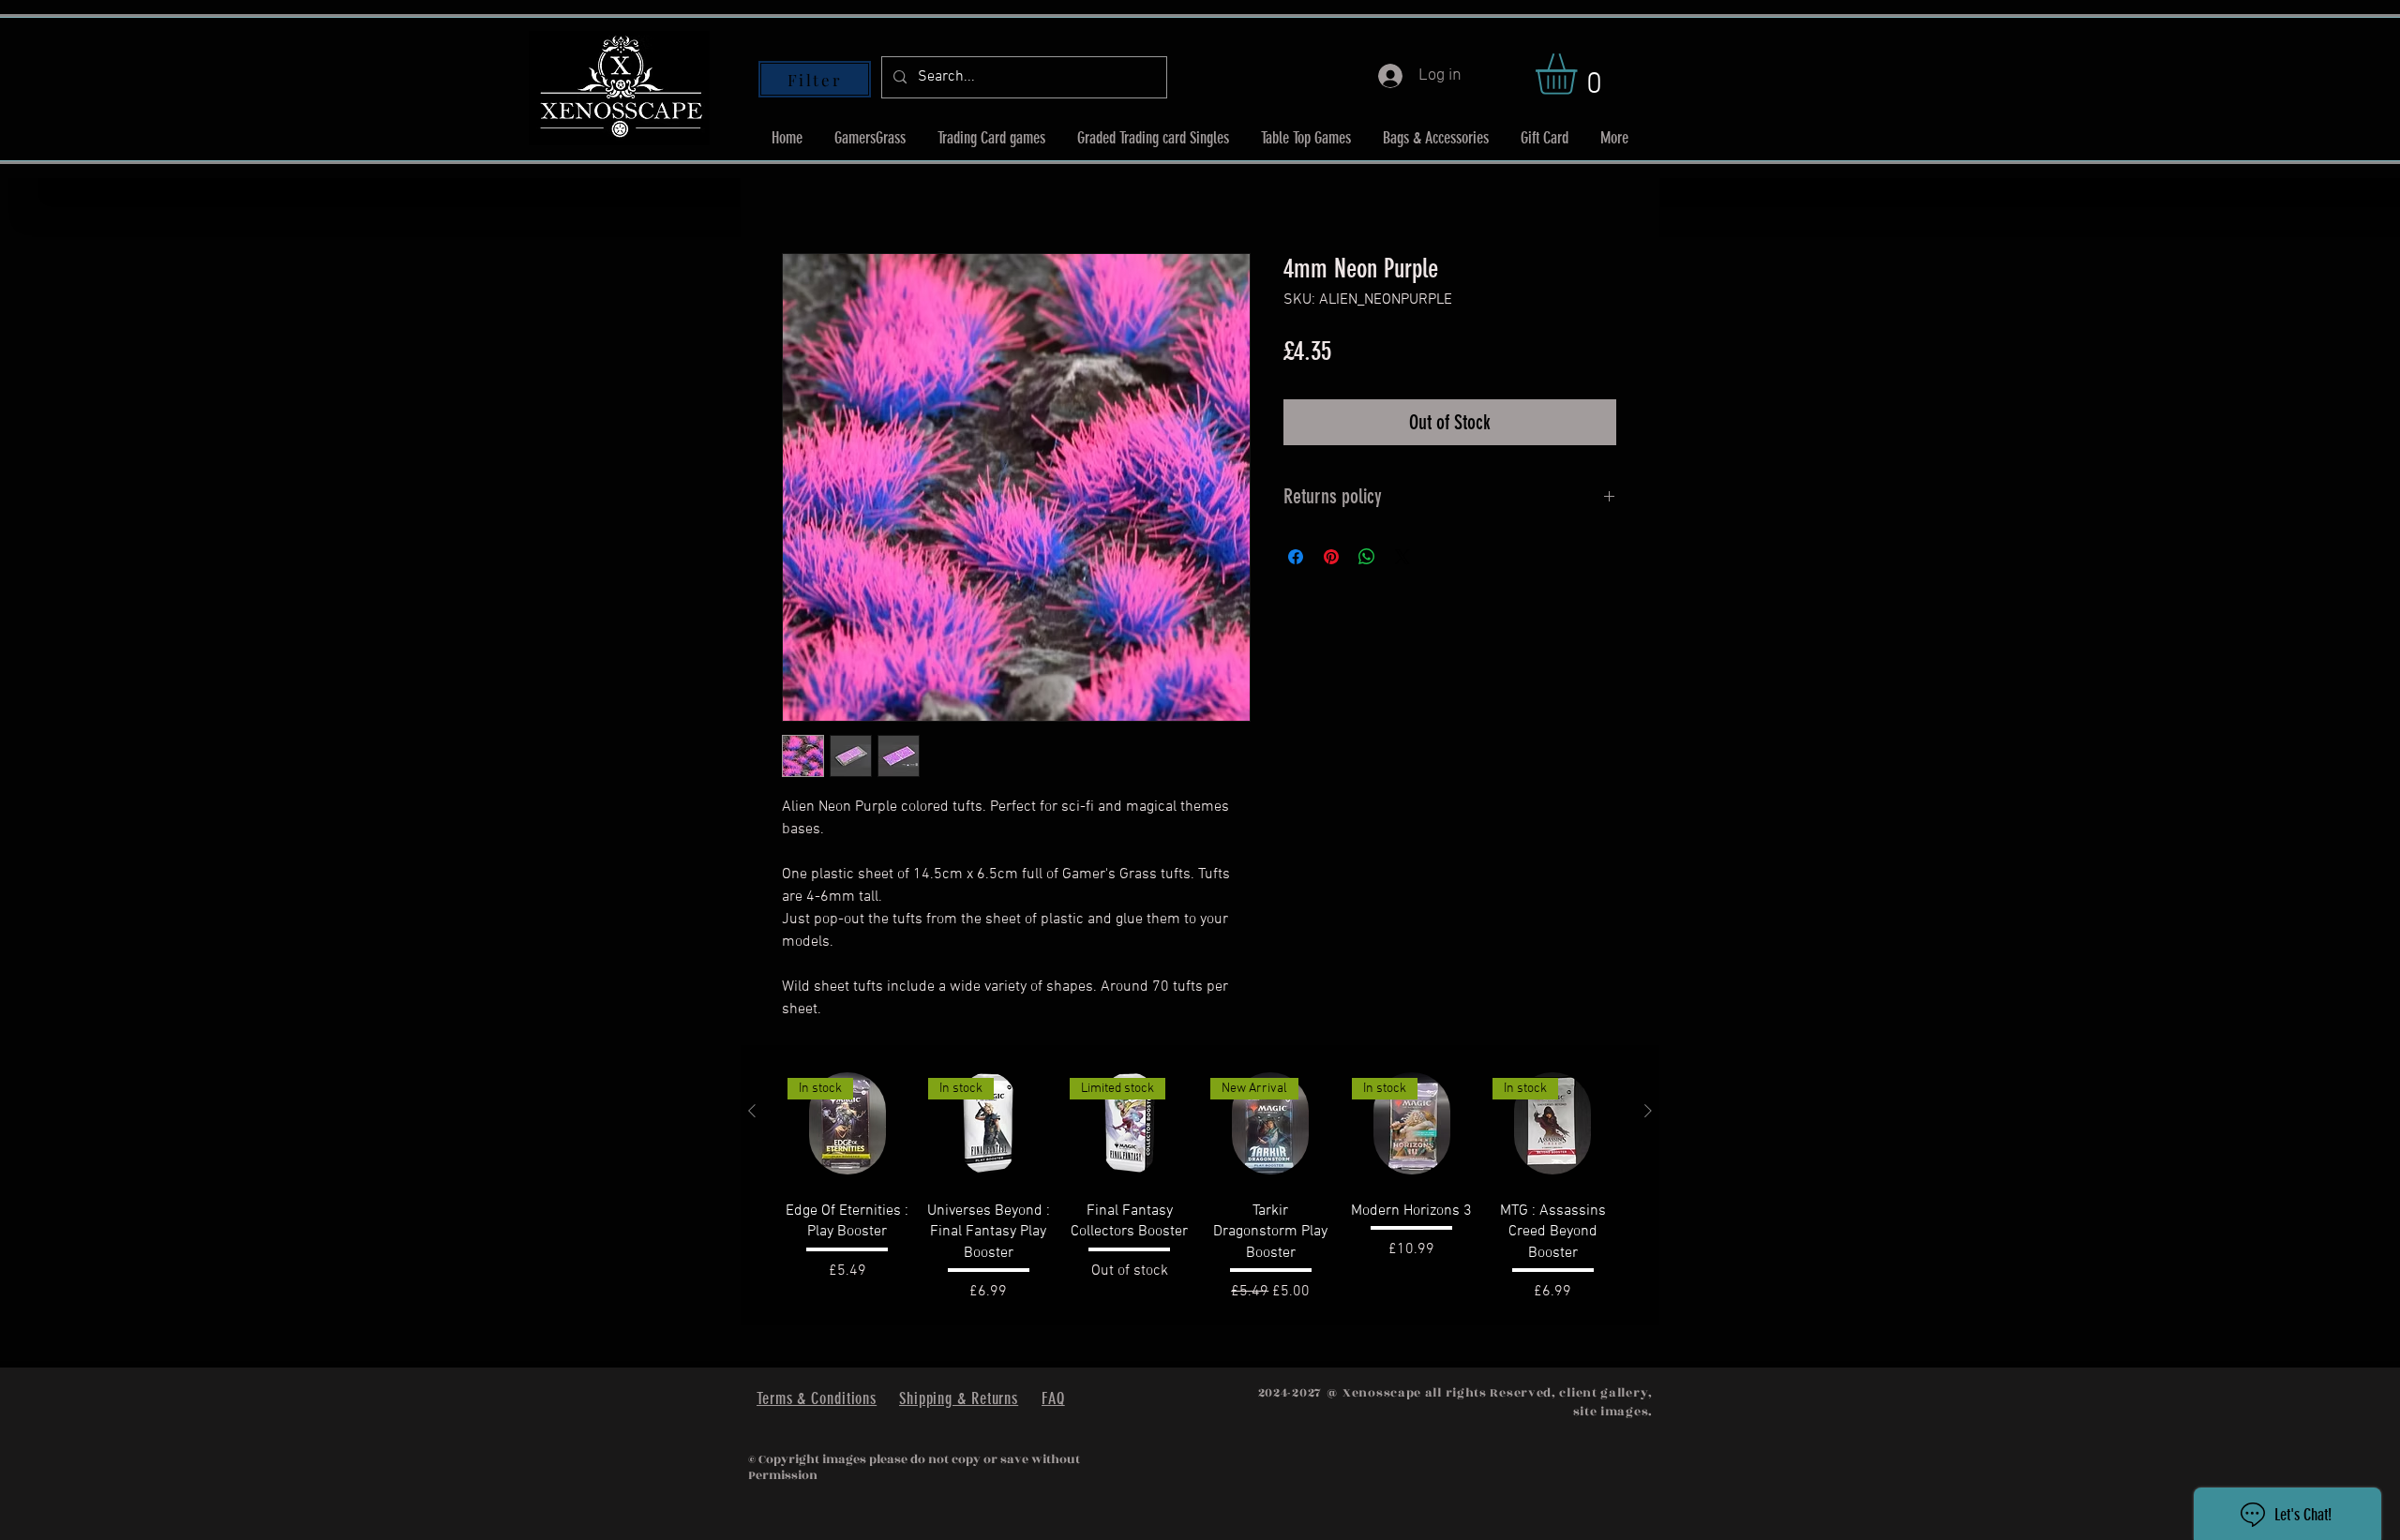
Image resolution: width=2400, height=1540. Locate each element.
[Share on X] (1402, 557)
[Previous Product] (752, 1111)
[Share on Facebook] (1296, 557)
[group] (1200, 1185)
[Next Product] (1648, 1111)
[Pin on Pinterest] (1331, 557)
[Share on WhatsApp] (1367, 557)
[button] (1580, 74)
